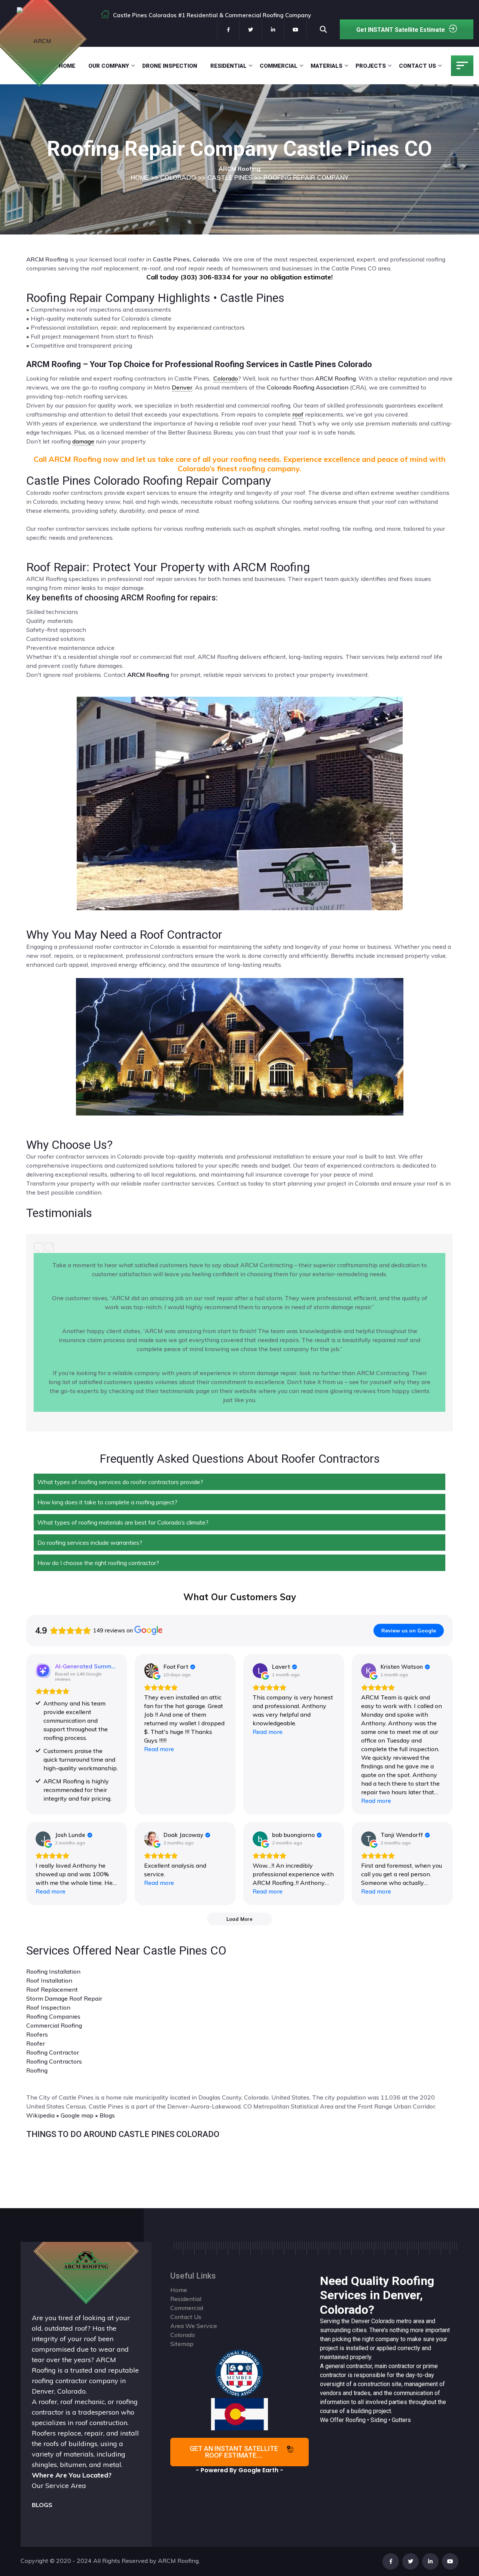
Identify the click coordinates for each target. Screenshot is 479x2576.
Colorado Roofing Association (308, 387)
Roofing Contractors (54, 2061)
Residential (228, 66)
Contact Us (417, 66)
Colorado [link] (226, 378)
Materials (327, 66)
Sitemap (182, 2344)
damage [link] (83, 441)
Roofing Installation (53, 1971)
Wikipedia (40, 2115)
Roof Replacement (52, 1989)
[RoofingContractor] (239, 2373)
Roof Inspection (48, 2007)
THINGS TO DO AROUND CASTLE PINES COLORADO (123, 2134)
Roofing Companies (53, 2016)
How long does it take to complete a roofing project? (107, 1502)
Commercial (279, 66)
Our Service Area (59, 2486)
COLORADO (178, 177)
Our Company (109, 66)
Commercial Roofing (54, 2025)
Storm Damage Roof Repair (64, 1998)
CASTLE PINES (230, 177)
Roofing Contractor (53, 2052)
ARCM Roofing (335, 378)
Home (67, 66)
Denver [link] (182, 387)
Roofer (36, 2043)
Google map (77, 2115)
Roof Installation (49, 1980)
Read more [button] (159, 1749)
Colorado (383, 2321)
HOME (140, 177)
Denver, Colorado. (59, 2391)
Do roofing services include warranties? (90, 1543)
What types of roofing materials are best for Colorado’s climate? (123, 1522)
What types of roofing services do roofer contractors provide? (120, 1482)
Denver (360, 2321)
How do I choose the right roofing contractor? (98, 1563)
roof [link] (298, 414)
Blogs (107, 2115)
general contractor (349, 2366)
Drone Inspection (170, 66)
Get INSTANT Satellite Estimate (401, 30)
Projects (371, 66)
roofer (48, 2402)
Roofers (37, 2034)
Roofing (37, 2070)
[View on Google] (152, 1671)
